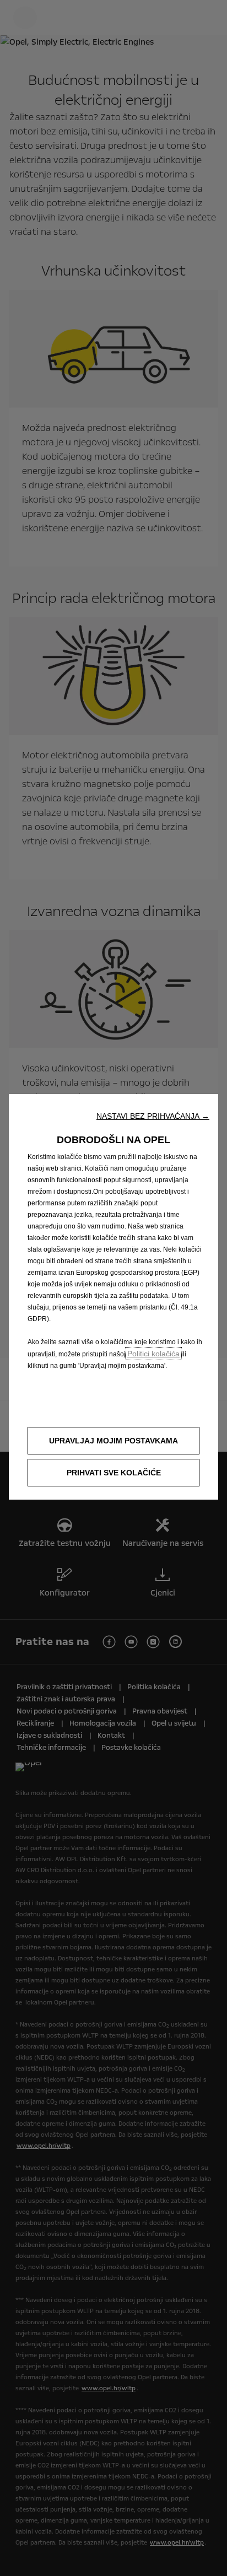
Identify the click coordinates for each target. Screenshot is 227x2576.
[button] (153, 1116)
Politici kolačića (153, 1354)
